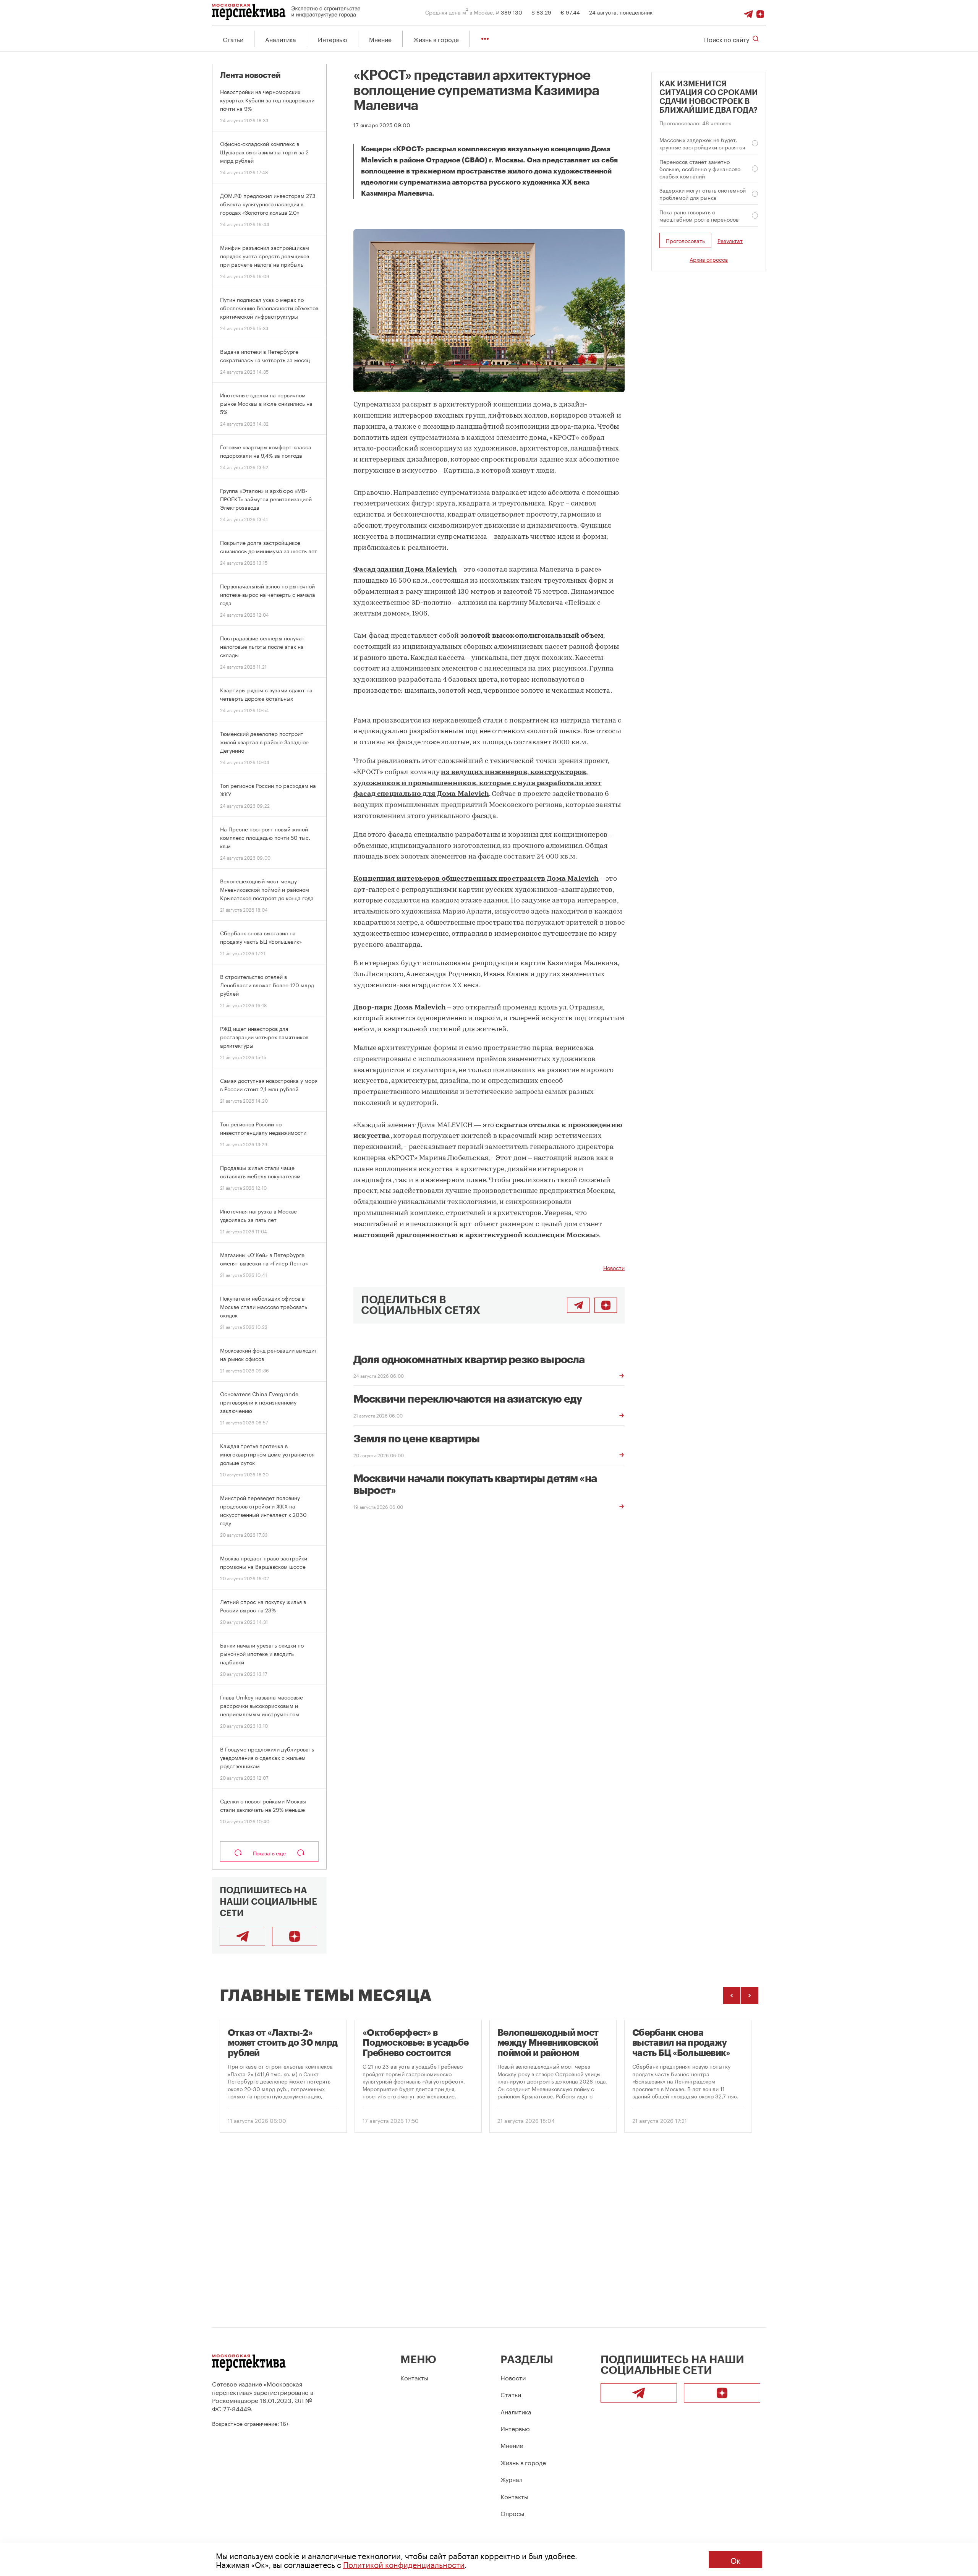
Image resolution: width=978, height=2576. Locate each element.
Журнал (512, 2479)
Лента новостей (250, 75)
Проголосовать (685, 240)
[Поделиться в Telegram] (578, 1305)
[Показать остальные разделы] (485, 39)
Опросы (512, 2513)
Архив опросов (709, 259)
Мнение (380, 39)
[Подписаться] (760, 12)
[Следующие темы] (750, 1995)
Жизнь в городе (436, 39)
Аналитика (281, 39)
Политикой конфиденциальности (404, 2564)
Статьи (233, 39)
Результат (730, 241)
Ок (735, 2560)
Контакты (414, 2377)
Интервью (333, 39)
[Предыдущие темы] (732, 1995)
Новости (614, 1267)
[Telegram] (748, 12)
